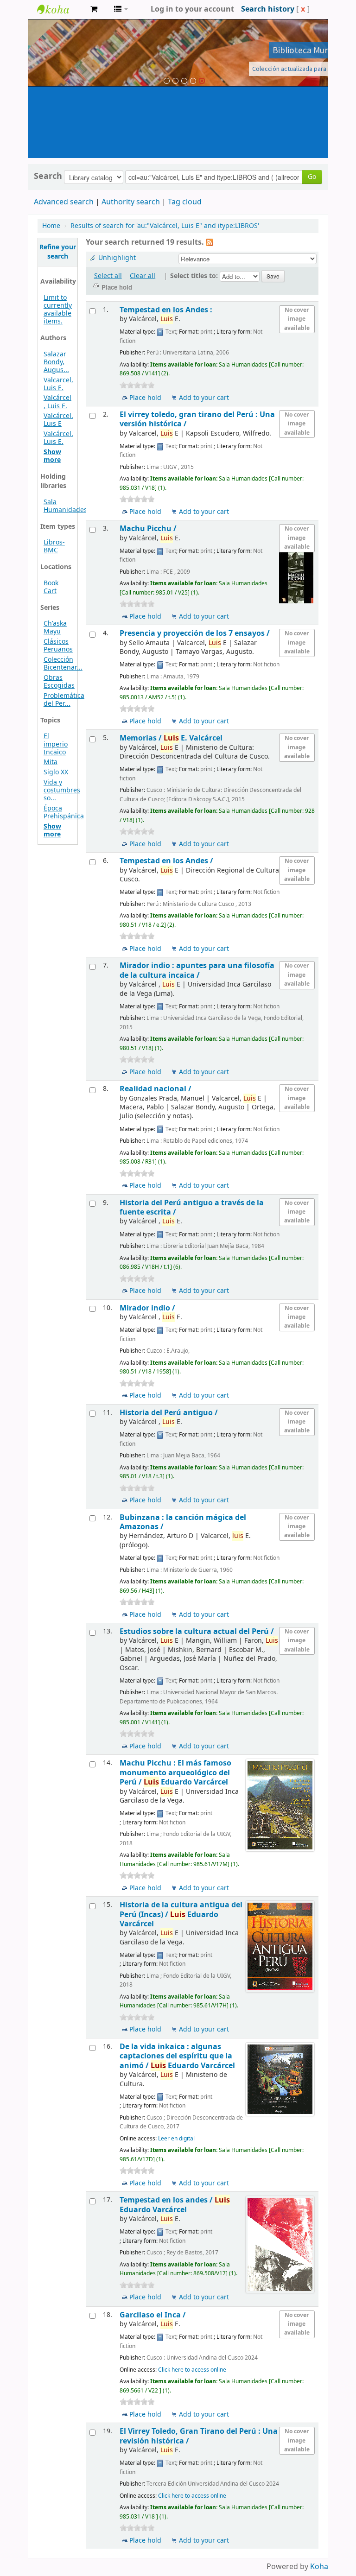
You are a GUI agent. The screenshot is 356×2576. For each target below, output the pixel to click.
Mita (51, 762)
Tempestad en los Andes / (166, 861)
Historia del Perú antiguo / (169, 1413)
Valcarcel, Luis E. (58, 384)
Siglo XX (56, 772)
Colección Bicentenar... (63, 664)
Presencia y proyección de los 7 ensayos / (195, 633)
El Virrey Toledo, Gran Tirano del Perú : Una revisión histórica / (199, 2436)
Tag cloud (185, 202)
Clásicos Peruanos (58, 646)
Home (51, 226)
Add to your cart (204, 398)
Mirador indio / (147, 1308)
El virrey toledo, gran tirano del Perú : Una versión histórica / (197, 419)
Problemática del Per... (64, 700)
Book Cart (51, 587)
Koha (319, 2567)
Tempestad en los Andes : (166, 310)
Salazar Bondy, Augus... (56, 362)
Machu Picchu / (148, 528)
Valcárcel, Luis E (58, 420)
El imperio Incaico (56, 744)
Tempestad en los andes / (175, 2205)
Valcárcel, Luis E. (58, 438)
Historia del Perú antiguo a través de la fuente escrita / (192, 1207)
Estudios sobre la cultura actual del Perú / (197, 1631)
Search (48, 176)
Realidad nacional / (156, 1089)
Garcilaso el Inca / (153, 2315)
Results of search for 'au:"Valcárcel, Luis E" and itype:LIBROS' (165, 226)
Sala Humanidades (65, 506)
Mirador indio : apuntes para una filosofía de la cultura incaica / (197, 970)
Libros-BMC (54, 546)
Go (312, 177)
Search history (268, 9)
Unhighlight (117, 258)
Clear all (143, 276)
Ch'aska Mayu (55, 627)
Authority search (131, 202)
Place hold (145, 398)
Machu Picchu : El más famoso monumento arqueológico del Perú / (175, 1772)
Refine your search (58, 252)
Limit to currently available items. (58, 310)
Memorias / (171, 738)
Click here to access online (192, 2370)
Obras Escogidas (59, 682)
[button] (94, 9)
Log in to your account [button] (192, 9)
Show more (52, 456)
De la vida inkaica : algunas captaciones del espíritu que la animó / (177, 2056)
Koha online (60, 9)
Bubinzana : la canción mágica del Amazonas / (183, 1522)
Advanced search (64, 202)
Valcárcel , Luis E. (57, 402)
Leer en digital (176, 2139)
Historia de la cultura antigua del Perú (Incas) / (181, 1914)
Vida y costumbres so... (62, 790)
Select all (108, 276)
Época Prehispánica (64, 812)
